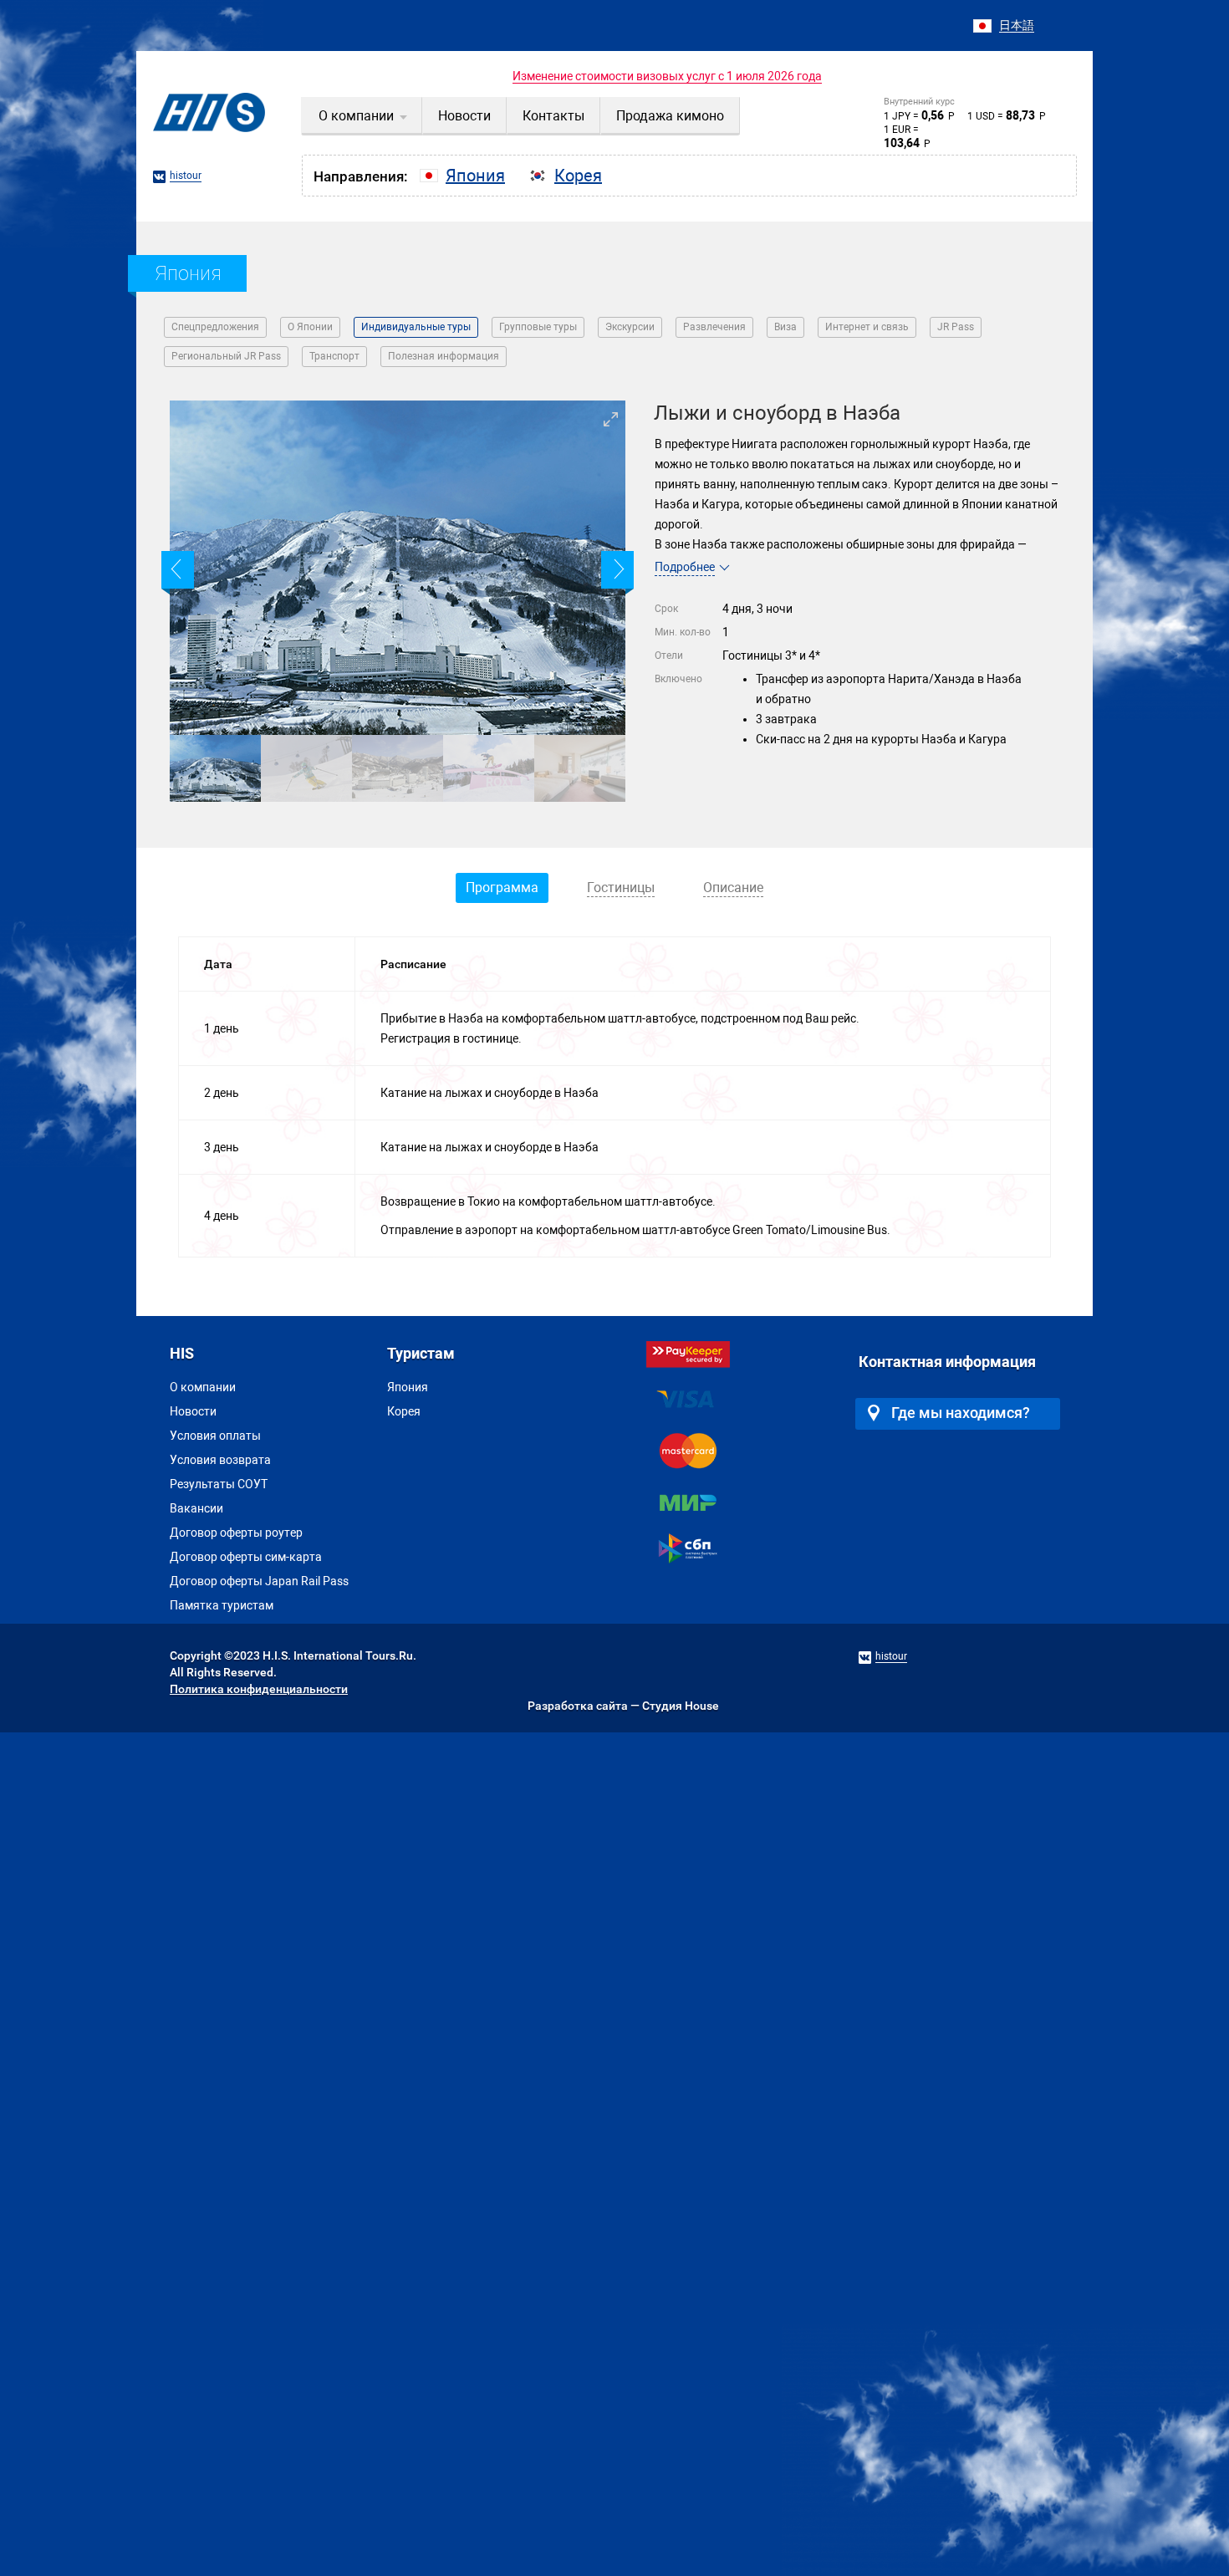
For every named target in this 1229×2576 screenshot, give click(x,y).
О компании (203, 1387)
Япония (408, 1387)
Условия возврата (220, 1460)
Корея (404, 1411)
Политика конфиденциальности (259, 1689)
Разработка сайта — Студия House (623, 1706)
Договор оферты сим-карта (246, 1557)
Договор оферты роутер (236, 1533)
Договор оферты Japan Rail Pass (259, 1581)
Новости (193, 1411)
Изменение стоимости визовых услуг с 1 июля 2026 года (667, 76)
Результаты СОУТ (219, 1484)
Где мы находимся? (961, 1413)
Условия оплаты (215, 1436)
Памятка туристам (222, 1605)
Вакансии (196, 1508)
